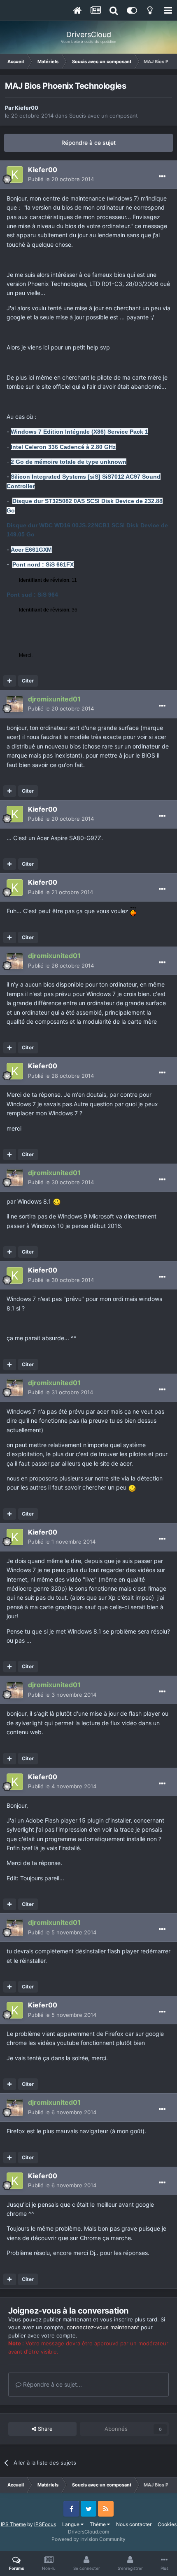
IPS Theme (13, 2524)
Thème (98, 2524)
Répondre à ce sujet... (52, 2384)
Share (44, 2429)
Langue (71, 2524)
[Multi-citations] (10, 681)
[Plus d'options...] (162, 177)
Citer (28, 681)
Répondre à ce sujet (88, 143)
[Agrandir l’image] (133, 911)
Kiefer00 (27, 108)
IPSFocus (45, 2524)
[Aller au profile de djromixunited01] (15, 704)
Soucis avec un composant (104, 116)
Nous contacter (134, 2524)
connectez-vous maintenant (103, 2327)
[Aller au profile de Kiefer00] (15, 175)
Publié (61, 179)
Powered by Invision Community (88, 2539)
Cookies (167, 2524)
